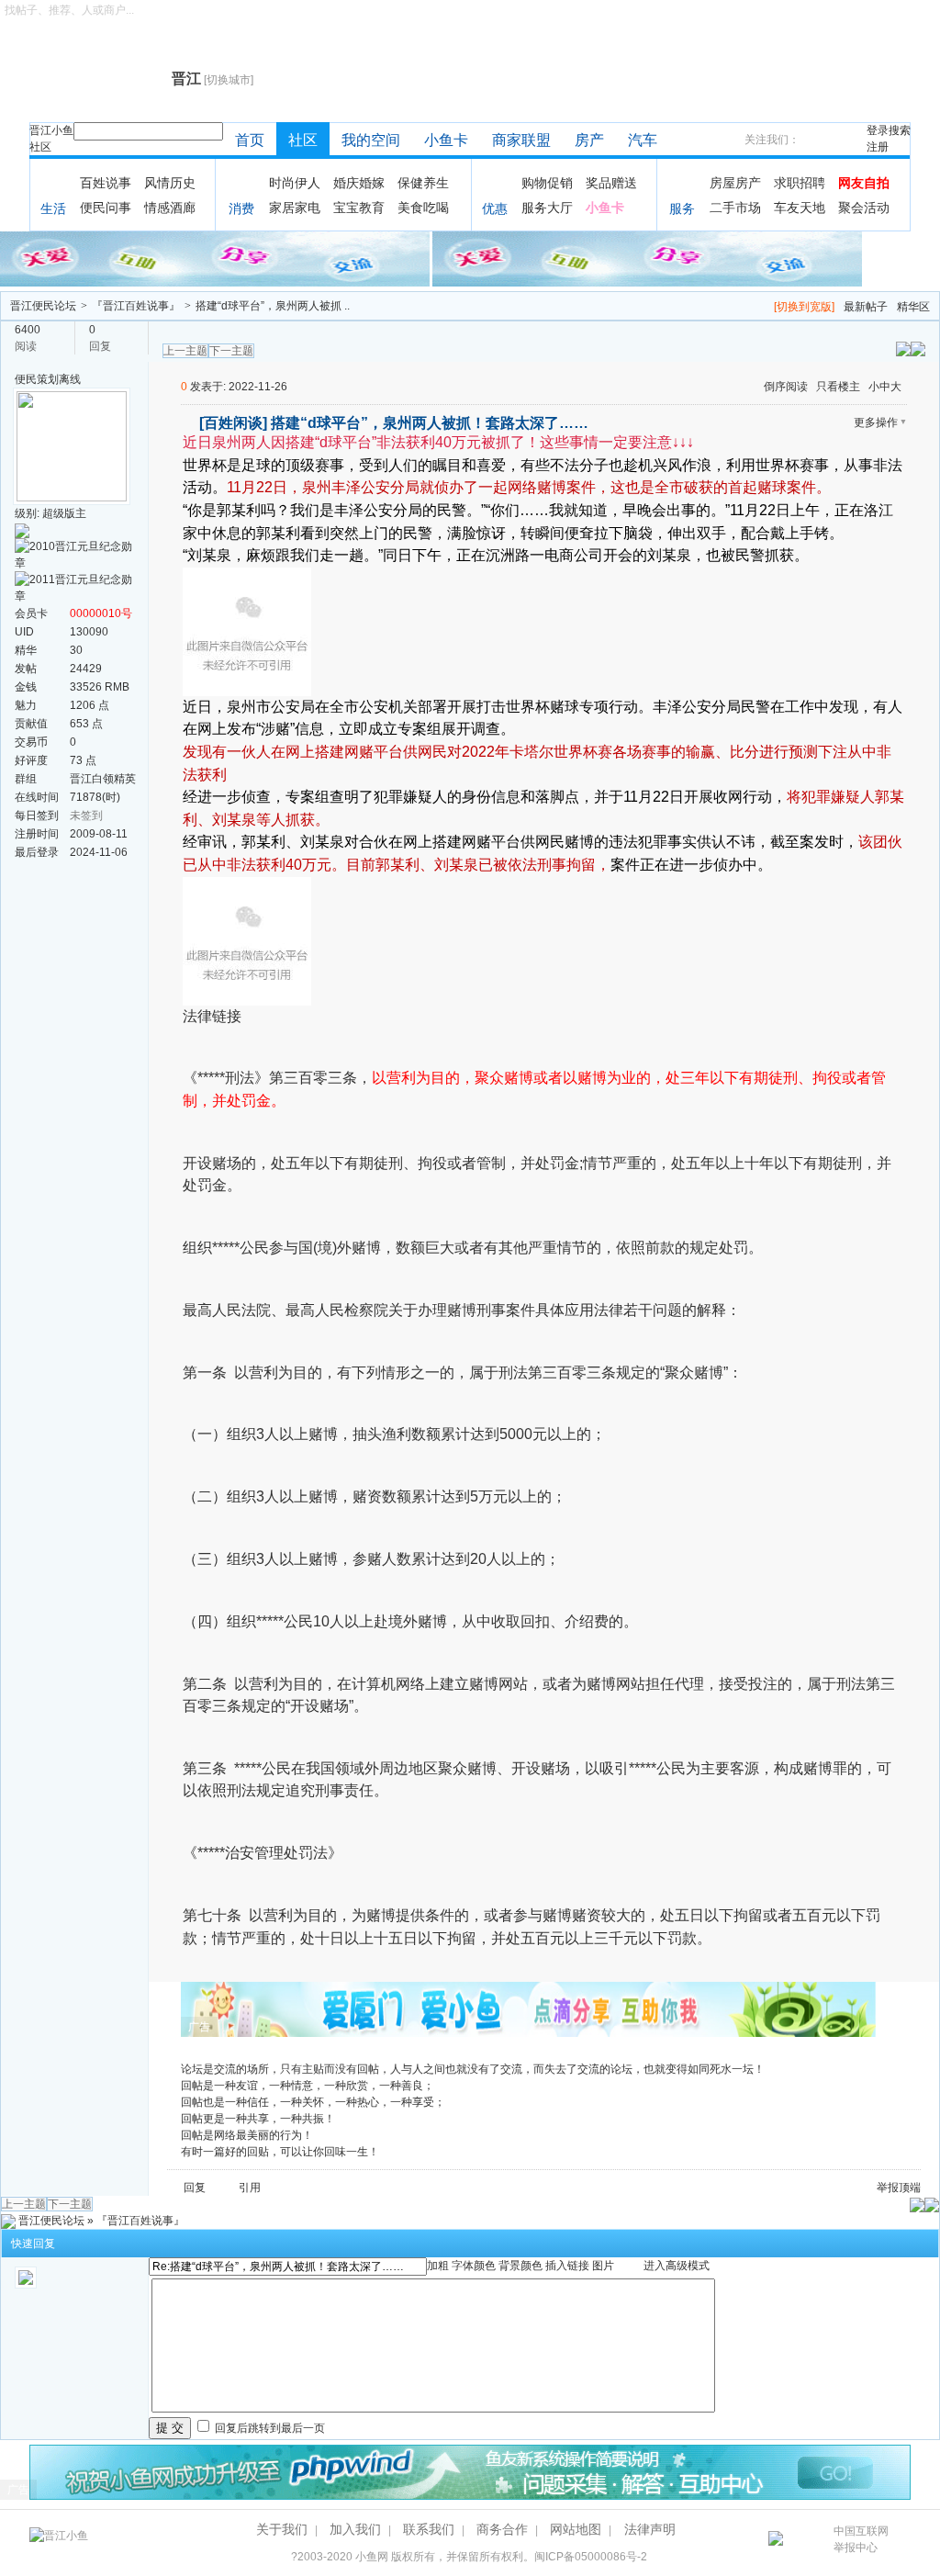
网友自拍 (864, 183)
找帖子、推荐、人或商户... (69, 10)
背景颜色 (520, 2266)
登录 (878, 130)
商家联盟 (521, 140)
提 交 (170, 2428)
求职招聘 (800, 183)
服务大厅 (547, 208)
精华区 (913, 307)
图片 (603, 2266)
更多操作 (876, 422)
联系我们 (429, 2529)
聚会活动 (864, 208)
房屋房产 (735, 183)
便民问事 (106, 208)
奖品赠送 (611, 183)
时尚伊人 (295, 183)
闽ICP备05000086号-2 (591, 2557)
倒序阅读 (786, 387)
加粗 (438, 2266)
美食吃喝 (423, 208)
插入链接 (567, 2266)
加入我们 (355, 2529)
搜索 (900, 130)
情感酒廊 (170, 208)
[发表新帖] (918, 348)
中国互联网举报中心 (861, 2539)
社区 (40, 147)
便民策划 (37, 379)
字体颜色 (474, 2266)
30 (76, 650)
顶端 (910, 2188)
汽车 (643, 140)
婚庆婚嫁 (359, 183)
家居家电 (295, 208)
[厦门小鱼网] (216, 258)
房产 (589, 140)
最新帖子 (866, 307)
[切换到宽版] (804, 307)
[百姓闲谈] (233, 423)
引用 (250, 2188)
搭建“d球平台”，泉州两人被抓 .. (273, 306)
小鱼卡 (446, 140)
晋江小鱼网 (96, 79)
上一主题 (185, 351)
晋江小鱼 (51, 130)
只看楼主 (838, 387)
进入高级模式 (677, 2266)
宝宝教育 (359, 208)
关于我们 (282, 2529)
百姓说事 (106, 183)
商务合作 (502, 2529)
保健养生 (423, 183)
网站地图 (576, 2529)
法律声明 (650, 2529)
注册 (878, 147)
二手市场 (735, 208)
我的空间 (371, 140)
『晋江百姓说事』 (136, 306)
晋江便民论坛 (43, 306)
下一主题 (231, 351)
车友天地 (800, 208)
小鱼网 (372, 2557)
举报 (888, 2188)
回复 (195, 2188)
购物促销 (547, 183)
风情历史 (170, 183)
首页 (250, 140)
